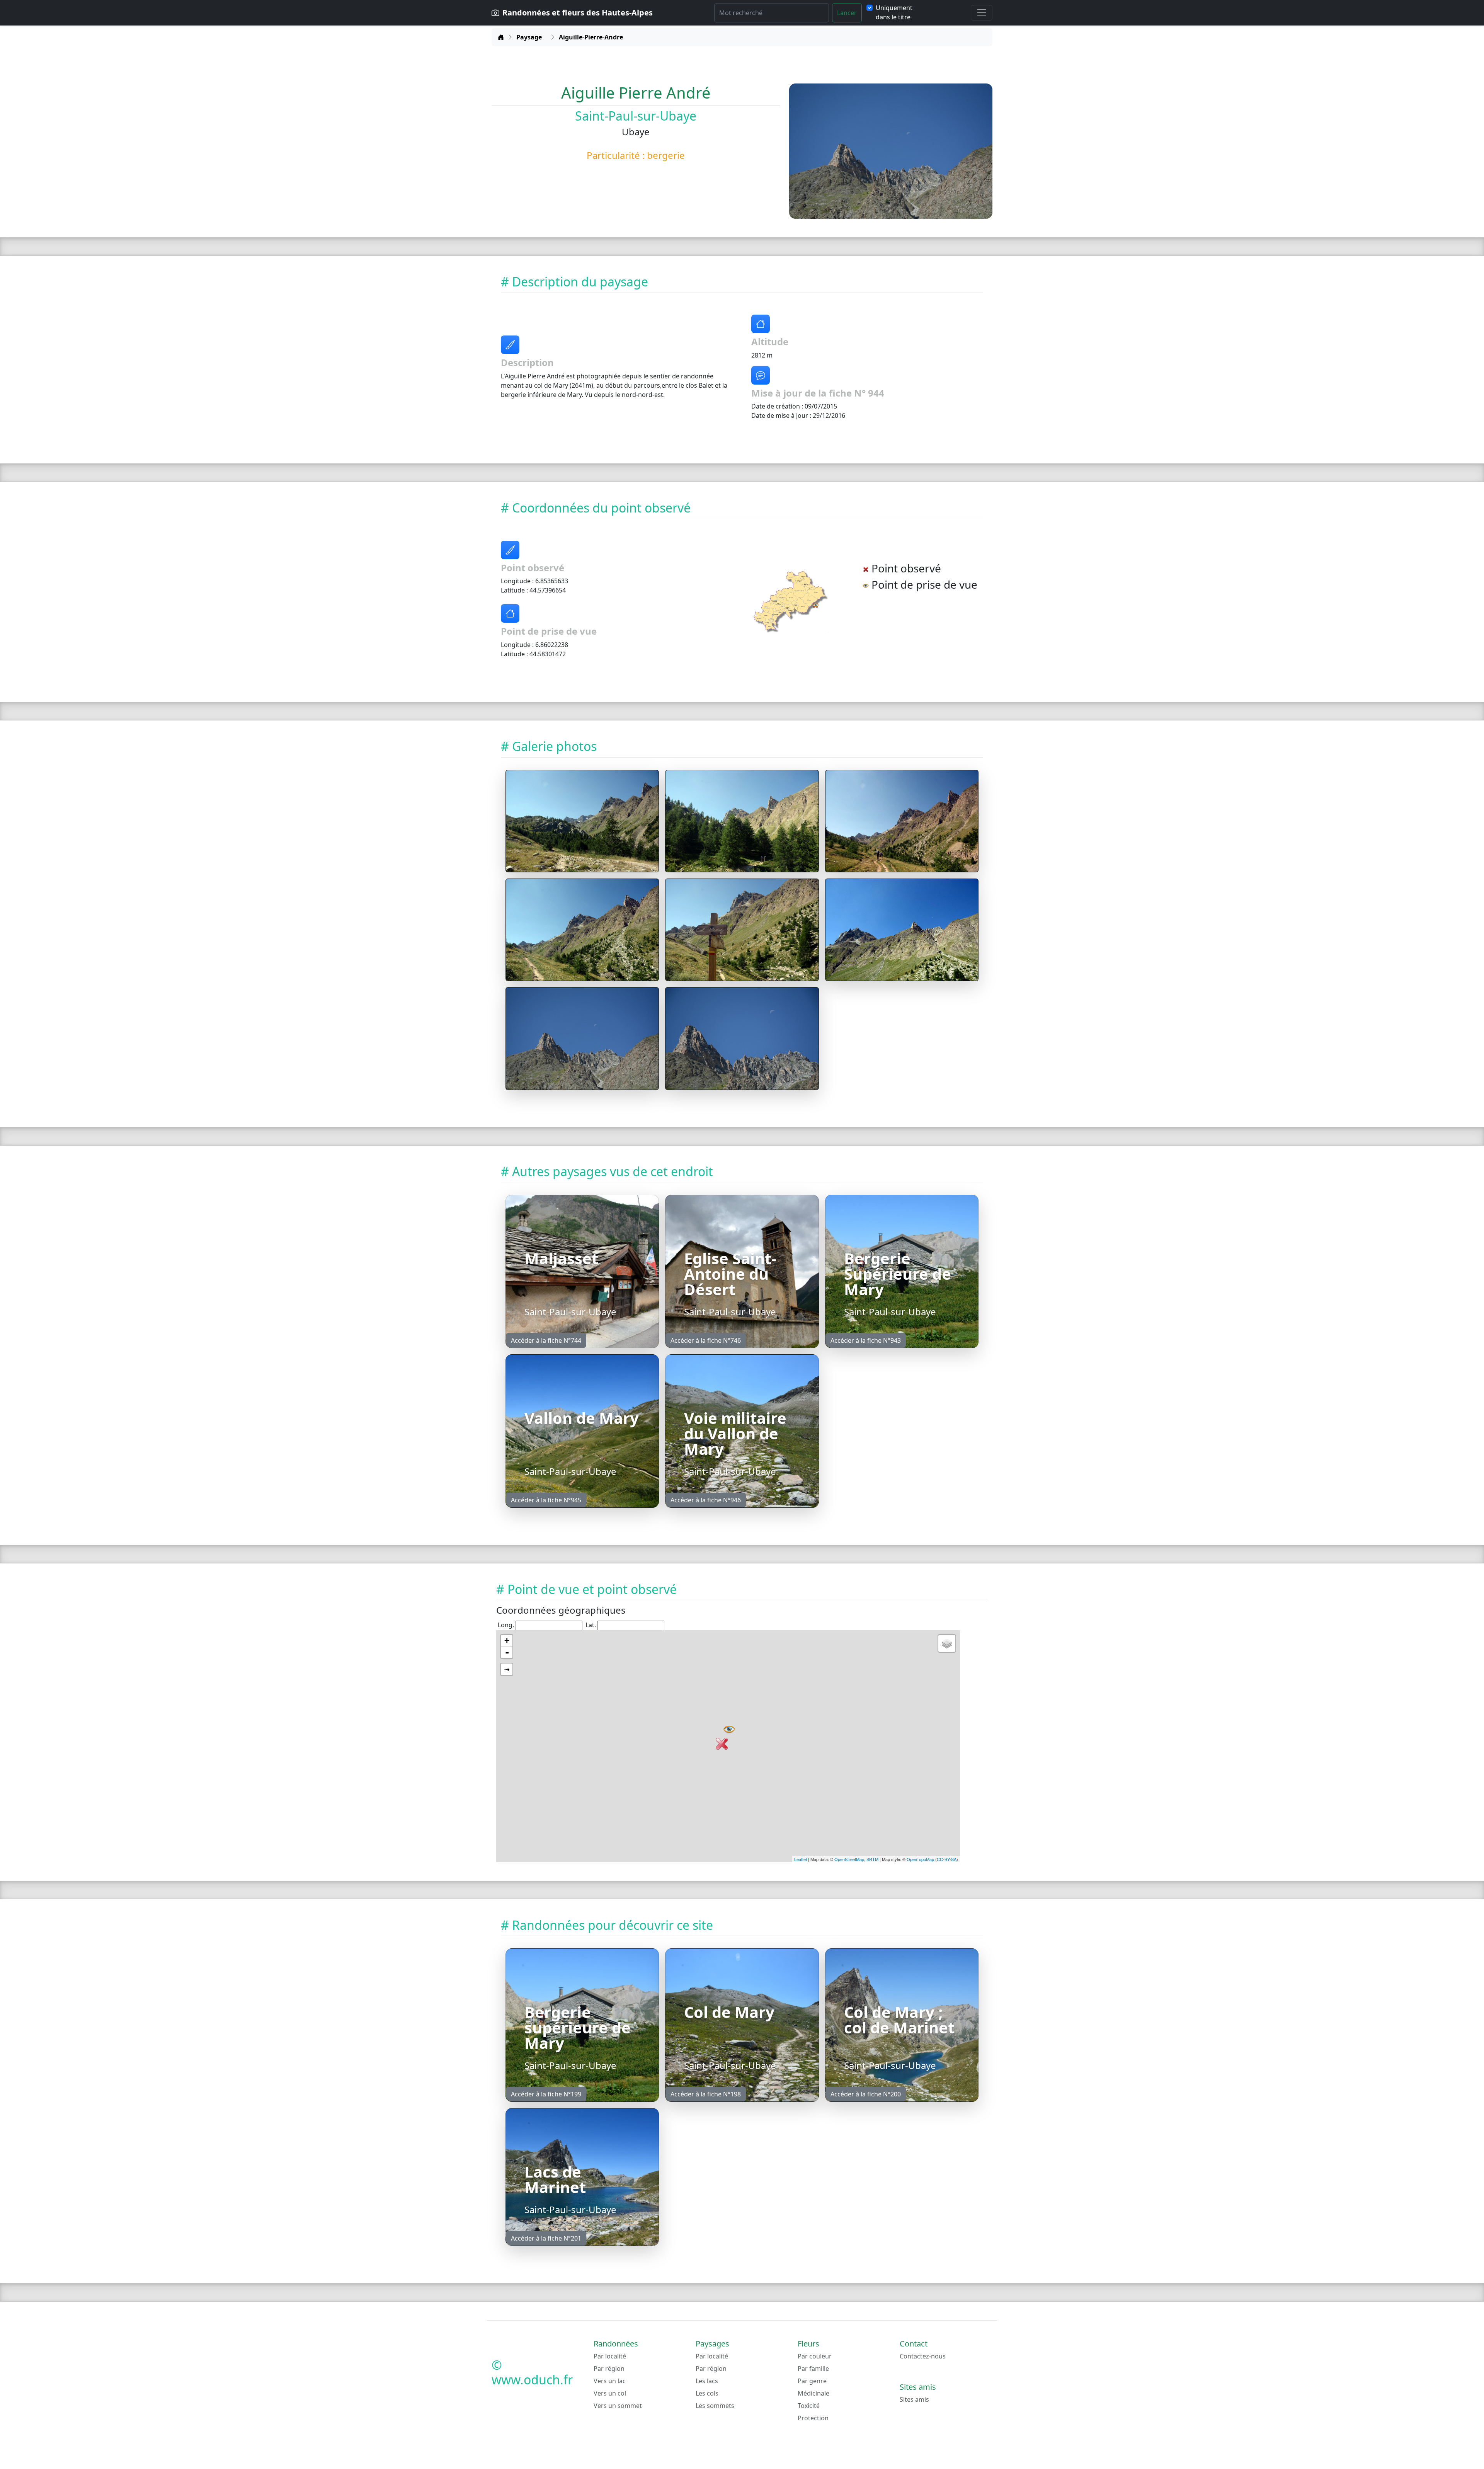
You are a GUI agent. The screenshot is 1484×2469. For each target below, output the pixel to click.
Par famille (813, 2369)
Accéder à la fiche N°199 (546, 2094)
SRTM (872, 1859)
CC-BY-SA (947, 1859)
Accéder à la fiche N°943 (866, 1340)
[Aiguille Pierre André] (582, 821)
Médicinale (813, 2393)
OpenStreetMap (849, 1859)
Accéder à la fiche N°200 (866, 2094)
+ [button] (507, 1641)
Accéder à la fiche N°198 (706, 2094)
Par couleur (815, 2356)
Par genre (812, 2381)
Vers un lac (610, 2381)
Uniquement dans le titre (894, 12)
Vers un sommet (618, 2406)
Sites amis (914, 2399)
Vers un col (610, 2393)
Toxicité (809, 2406)
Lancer (847, 13)
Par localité (610, 2356)
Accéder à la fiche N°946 (706, 1500)
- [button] (507, 1652)
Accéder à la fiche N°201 (546, 2238)
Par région (609, 2369)
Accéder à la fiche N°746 (706, 1340)
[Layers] (947, 1643)
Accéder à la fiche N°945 (546, 1500)
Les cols (707, 2393)
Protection (813, 2418)
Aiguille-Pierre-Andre (591, 37)
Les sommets (715, 2406)
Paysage (529, 37)
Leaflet (801, 1859)
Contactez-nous (923, 2356)
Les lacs (707, 2381)
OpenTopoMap (920, 1859)
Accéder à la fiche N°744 (546, 1340)
